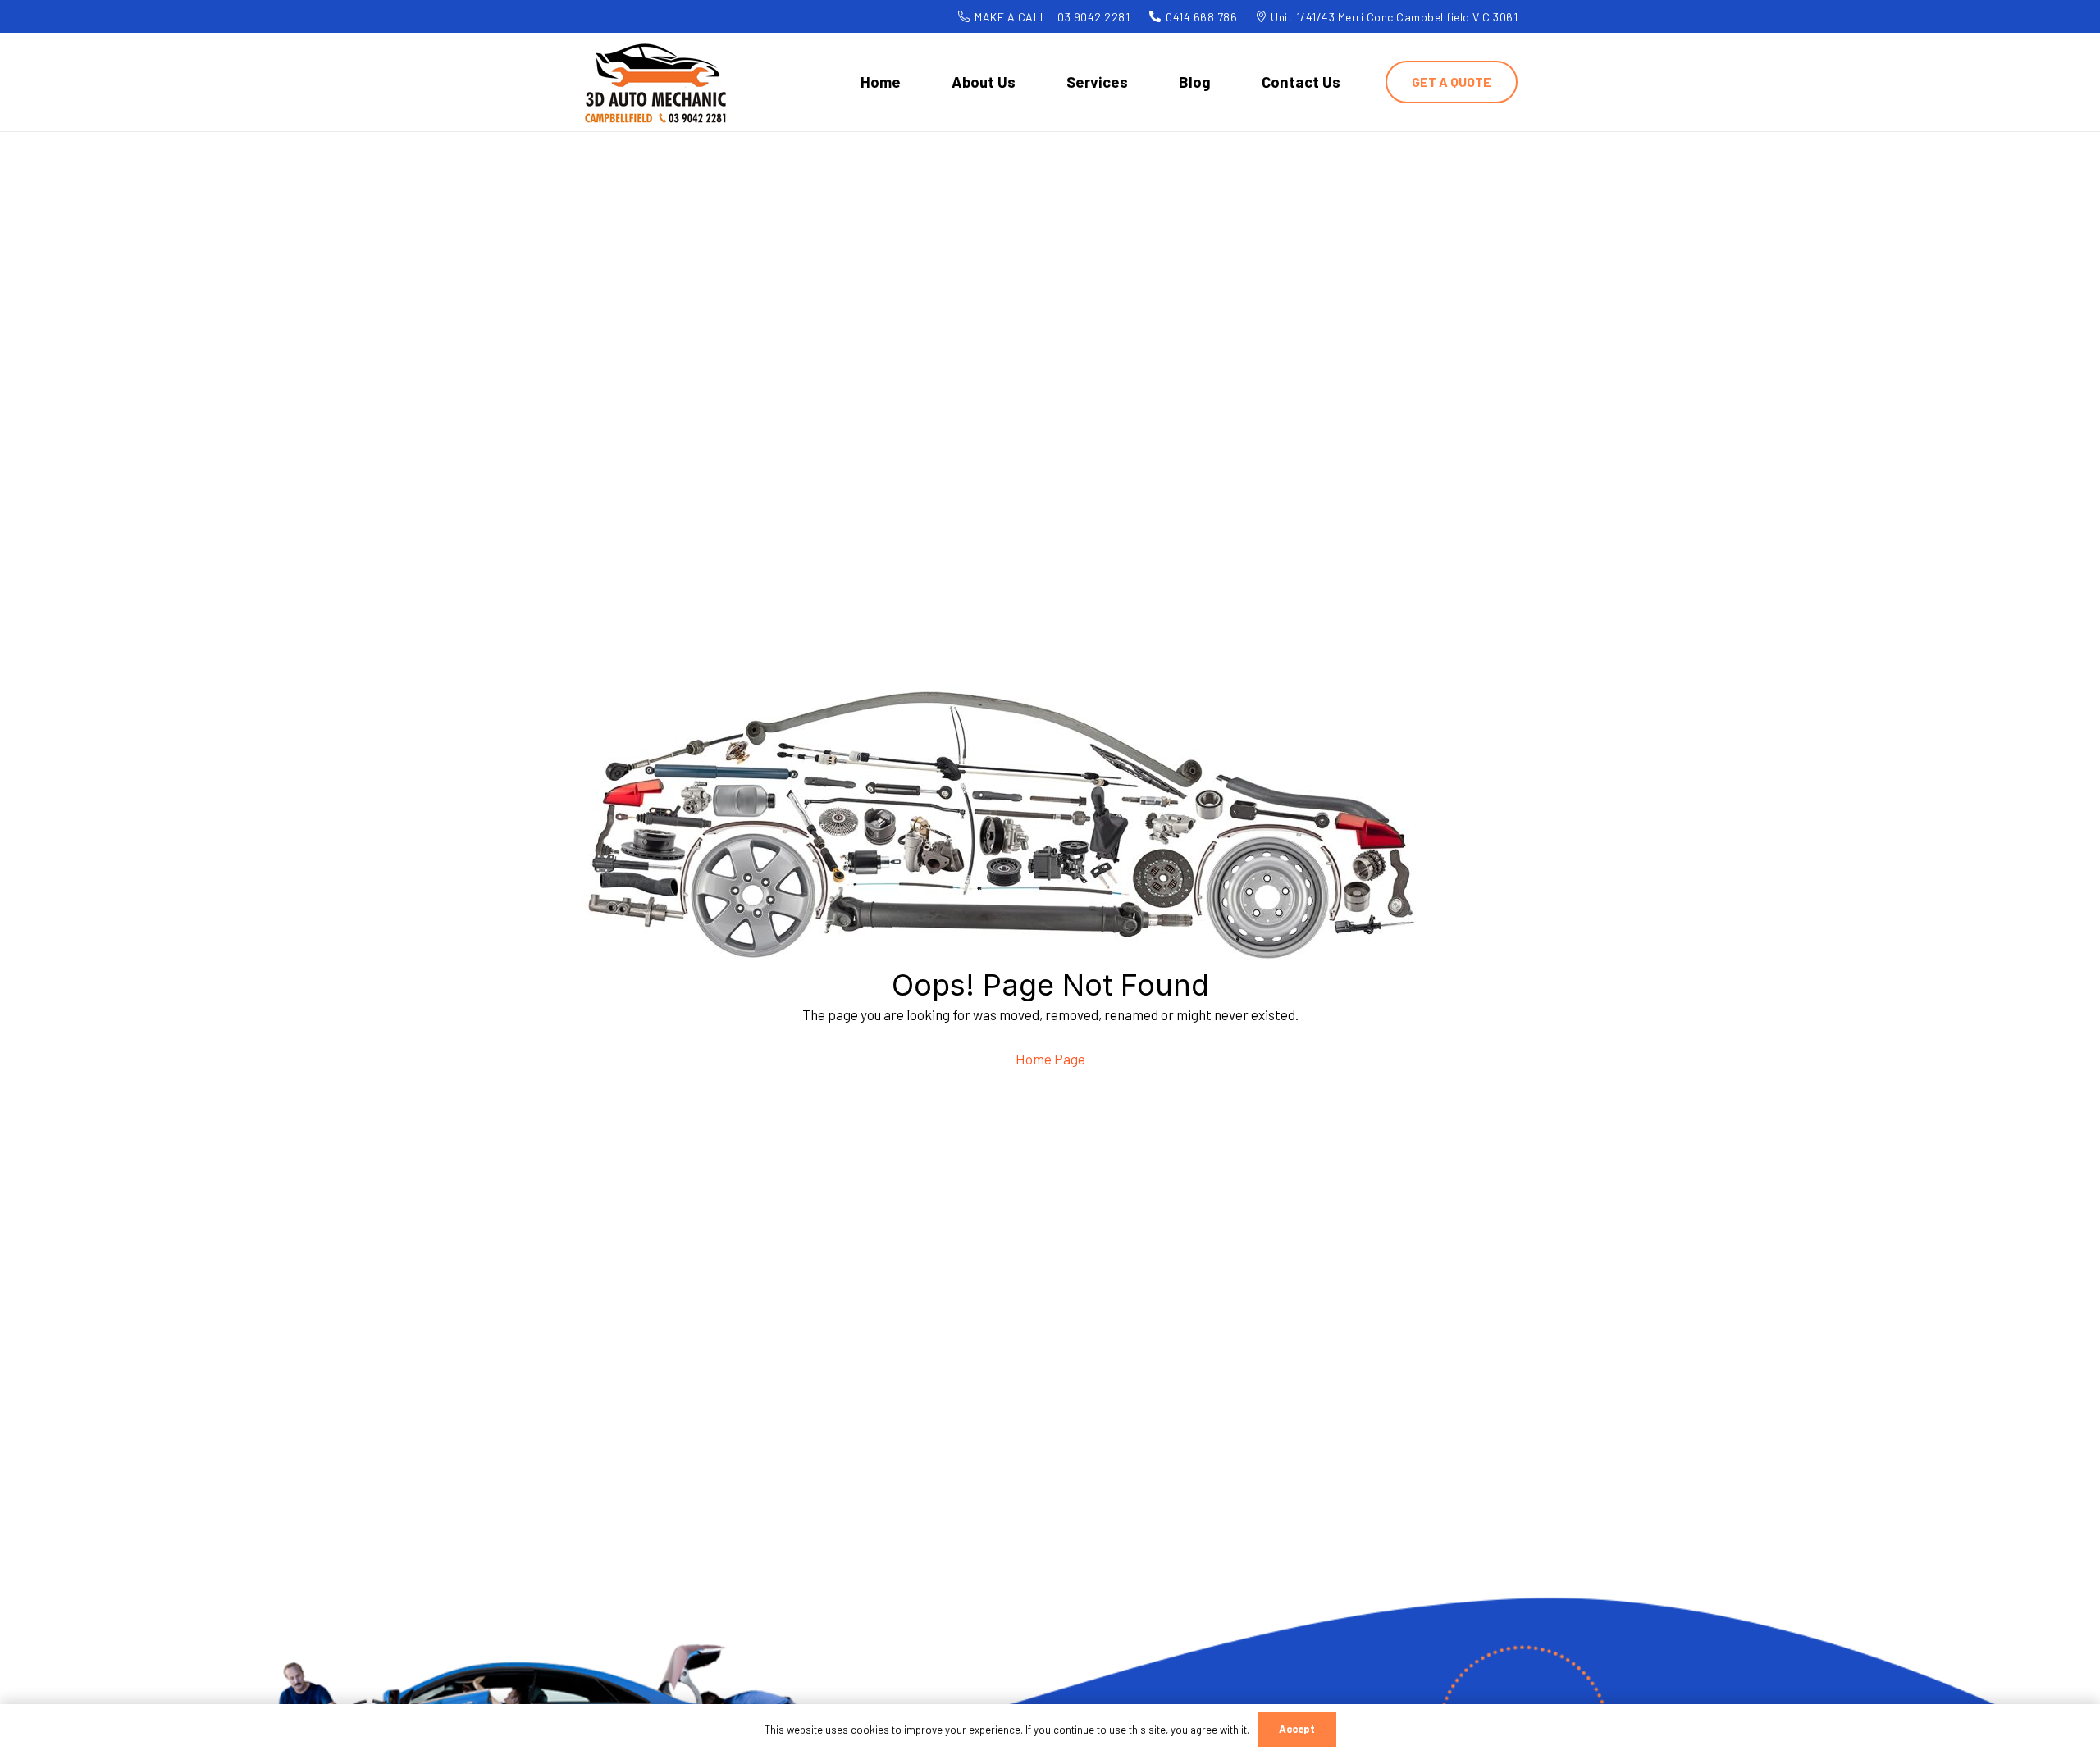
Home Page (1050, 1059)
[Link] (657, 82)
